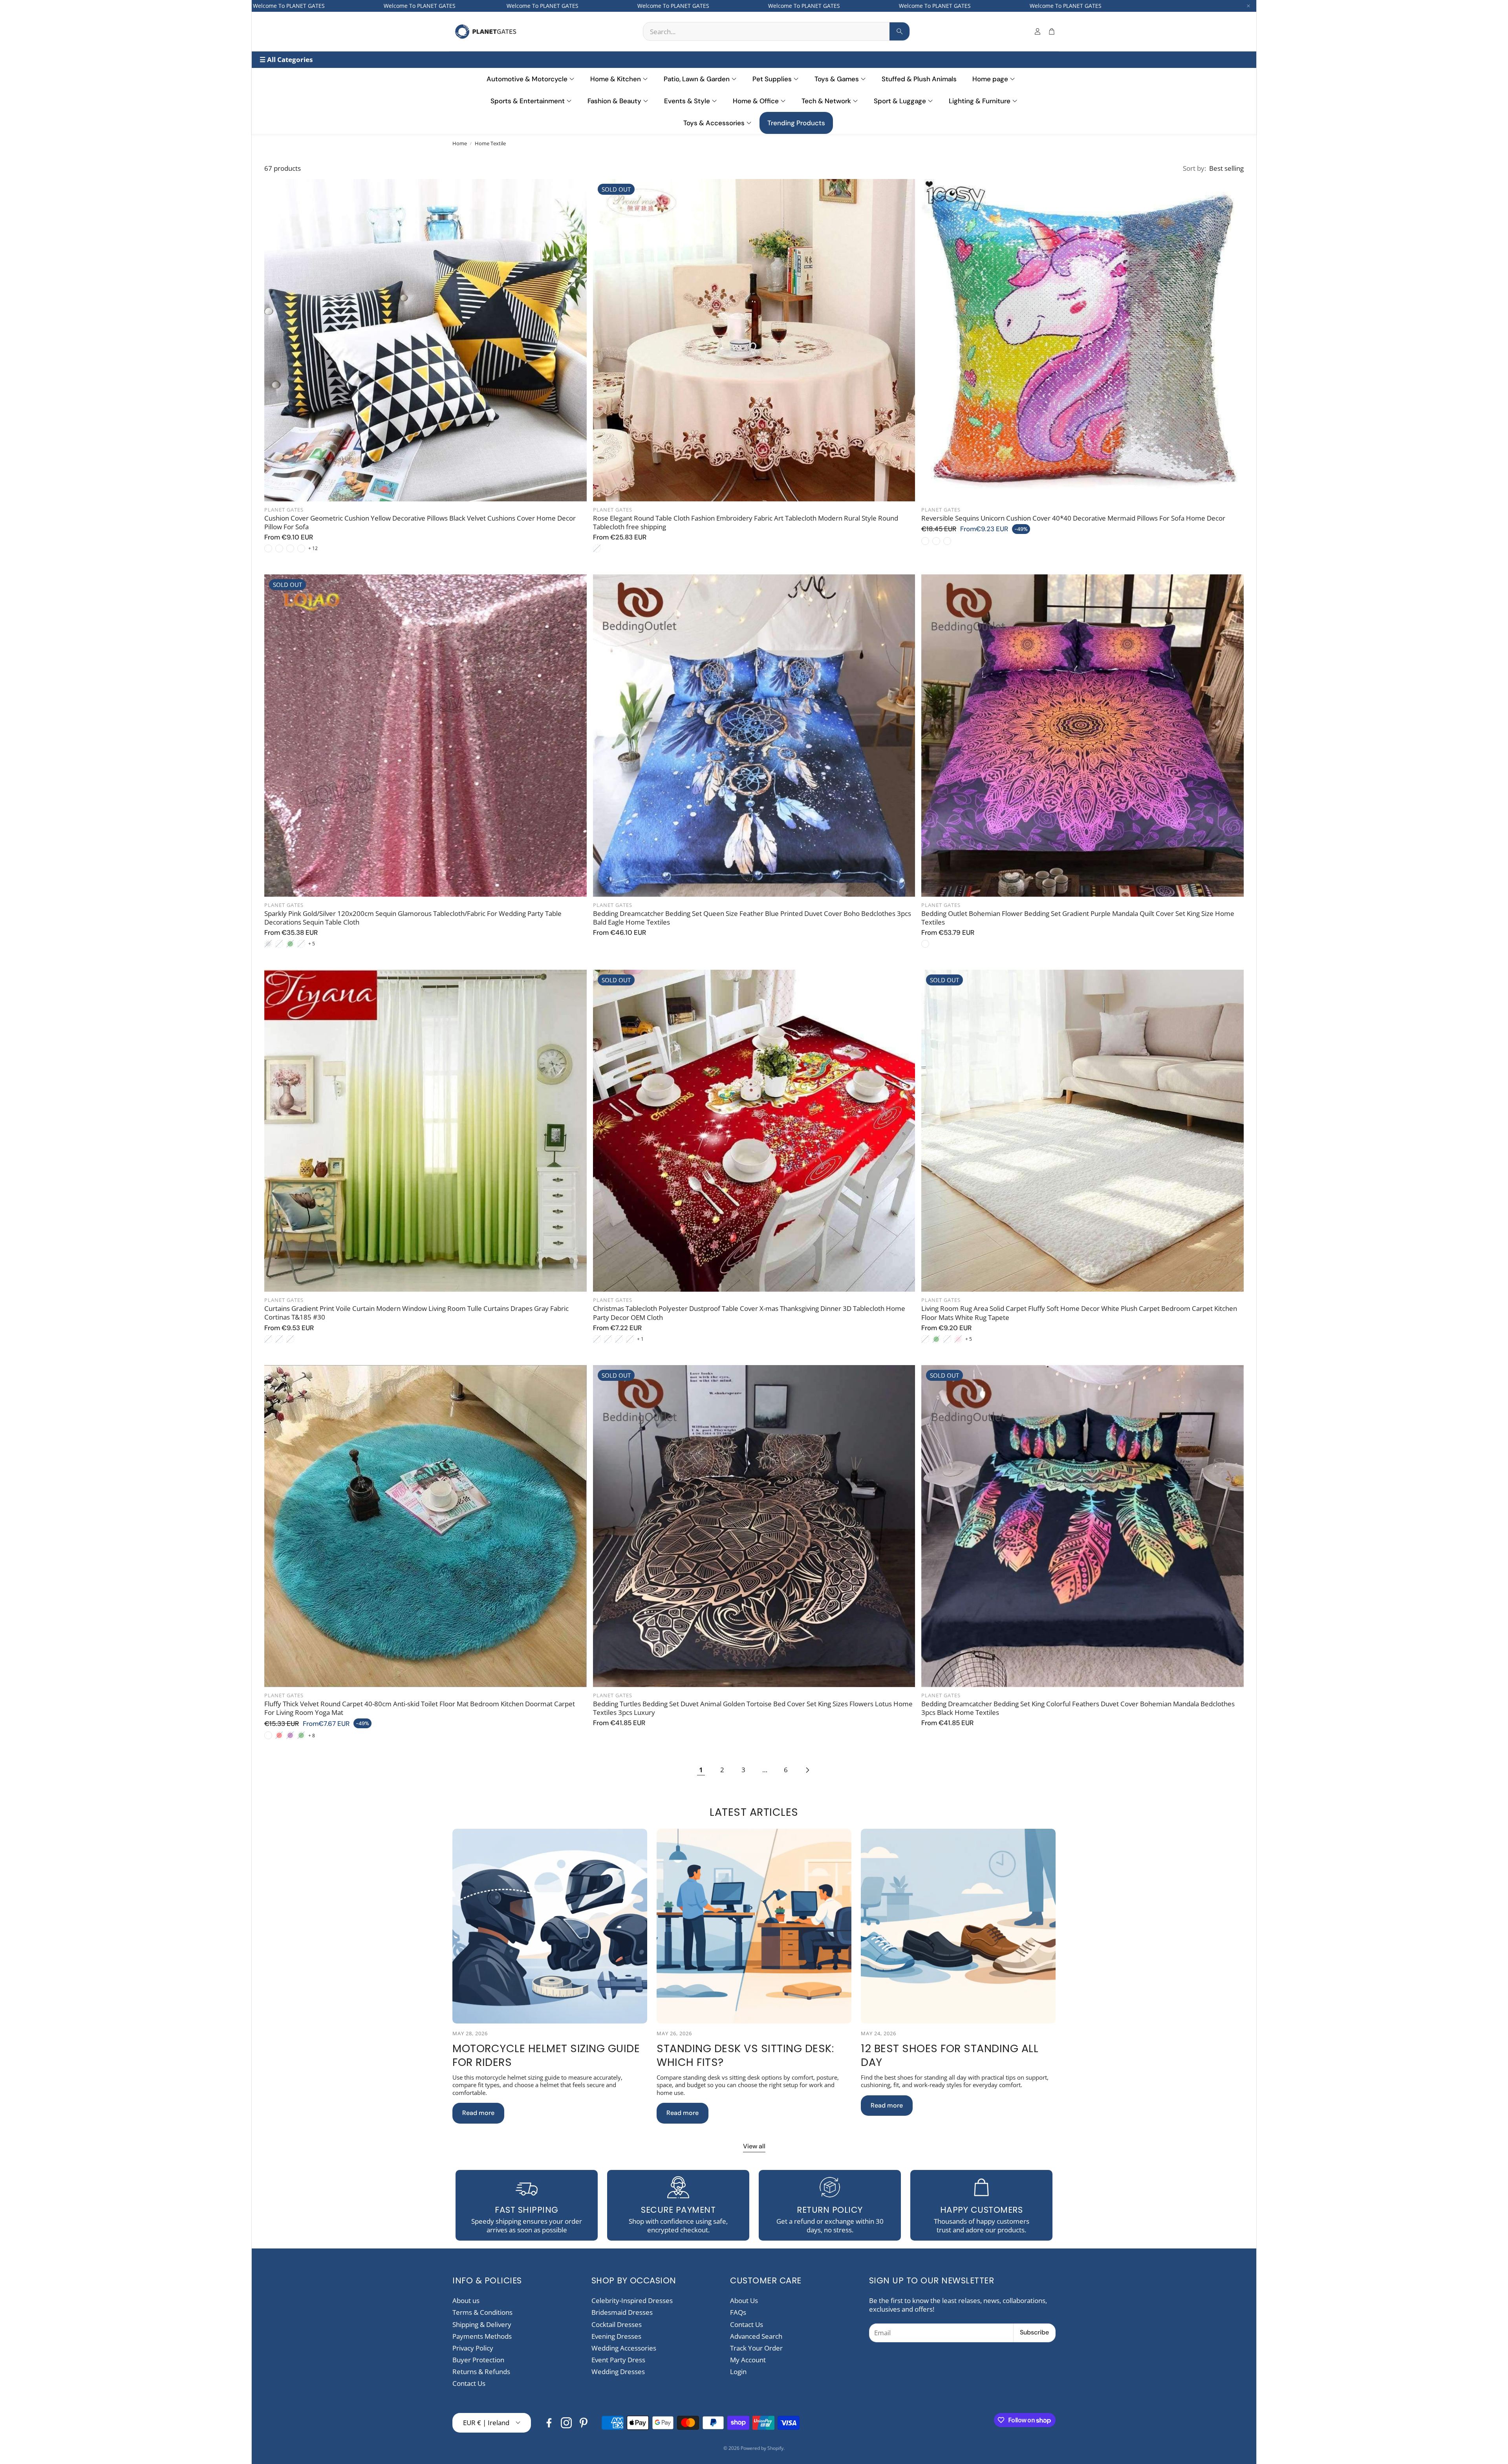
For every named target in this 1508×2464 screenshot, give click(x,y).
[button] (776, 31)
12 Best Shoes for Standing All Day (950, 2055)
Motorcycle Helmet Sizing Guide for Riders (546, 2055)
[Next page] (807, 1770)
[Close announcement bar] (1248, 6)
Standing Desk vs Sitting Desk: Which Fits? (745, 2055)
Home (460, 143)
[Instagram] (566, 2423)
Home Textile (490, 143)
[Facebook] (549, 2423)
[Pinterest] (584, 2423)
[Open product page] (425, 340)
